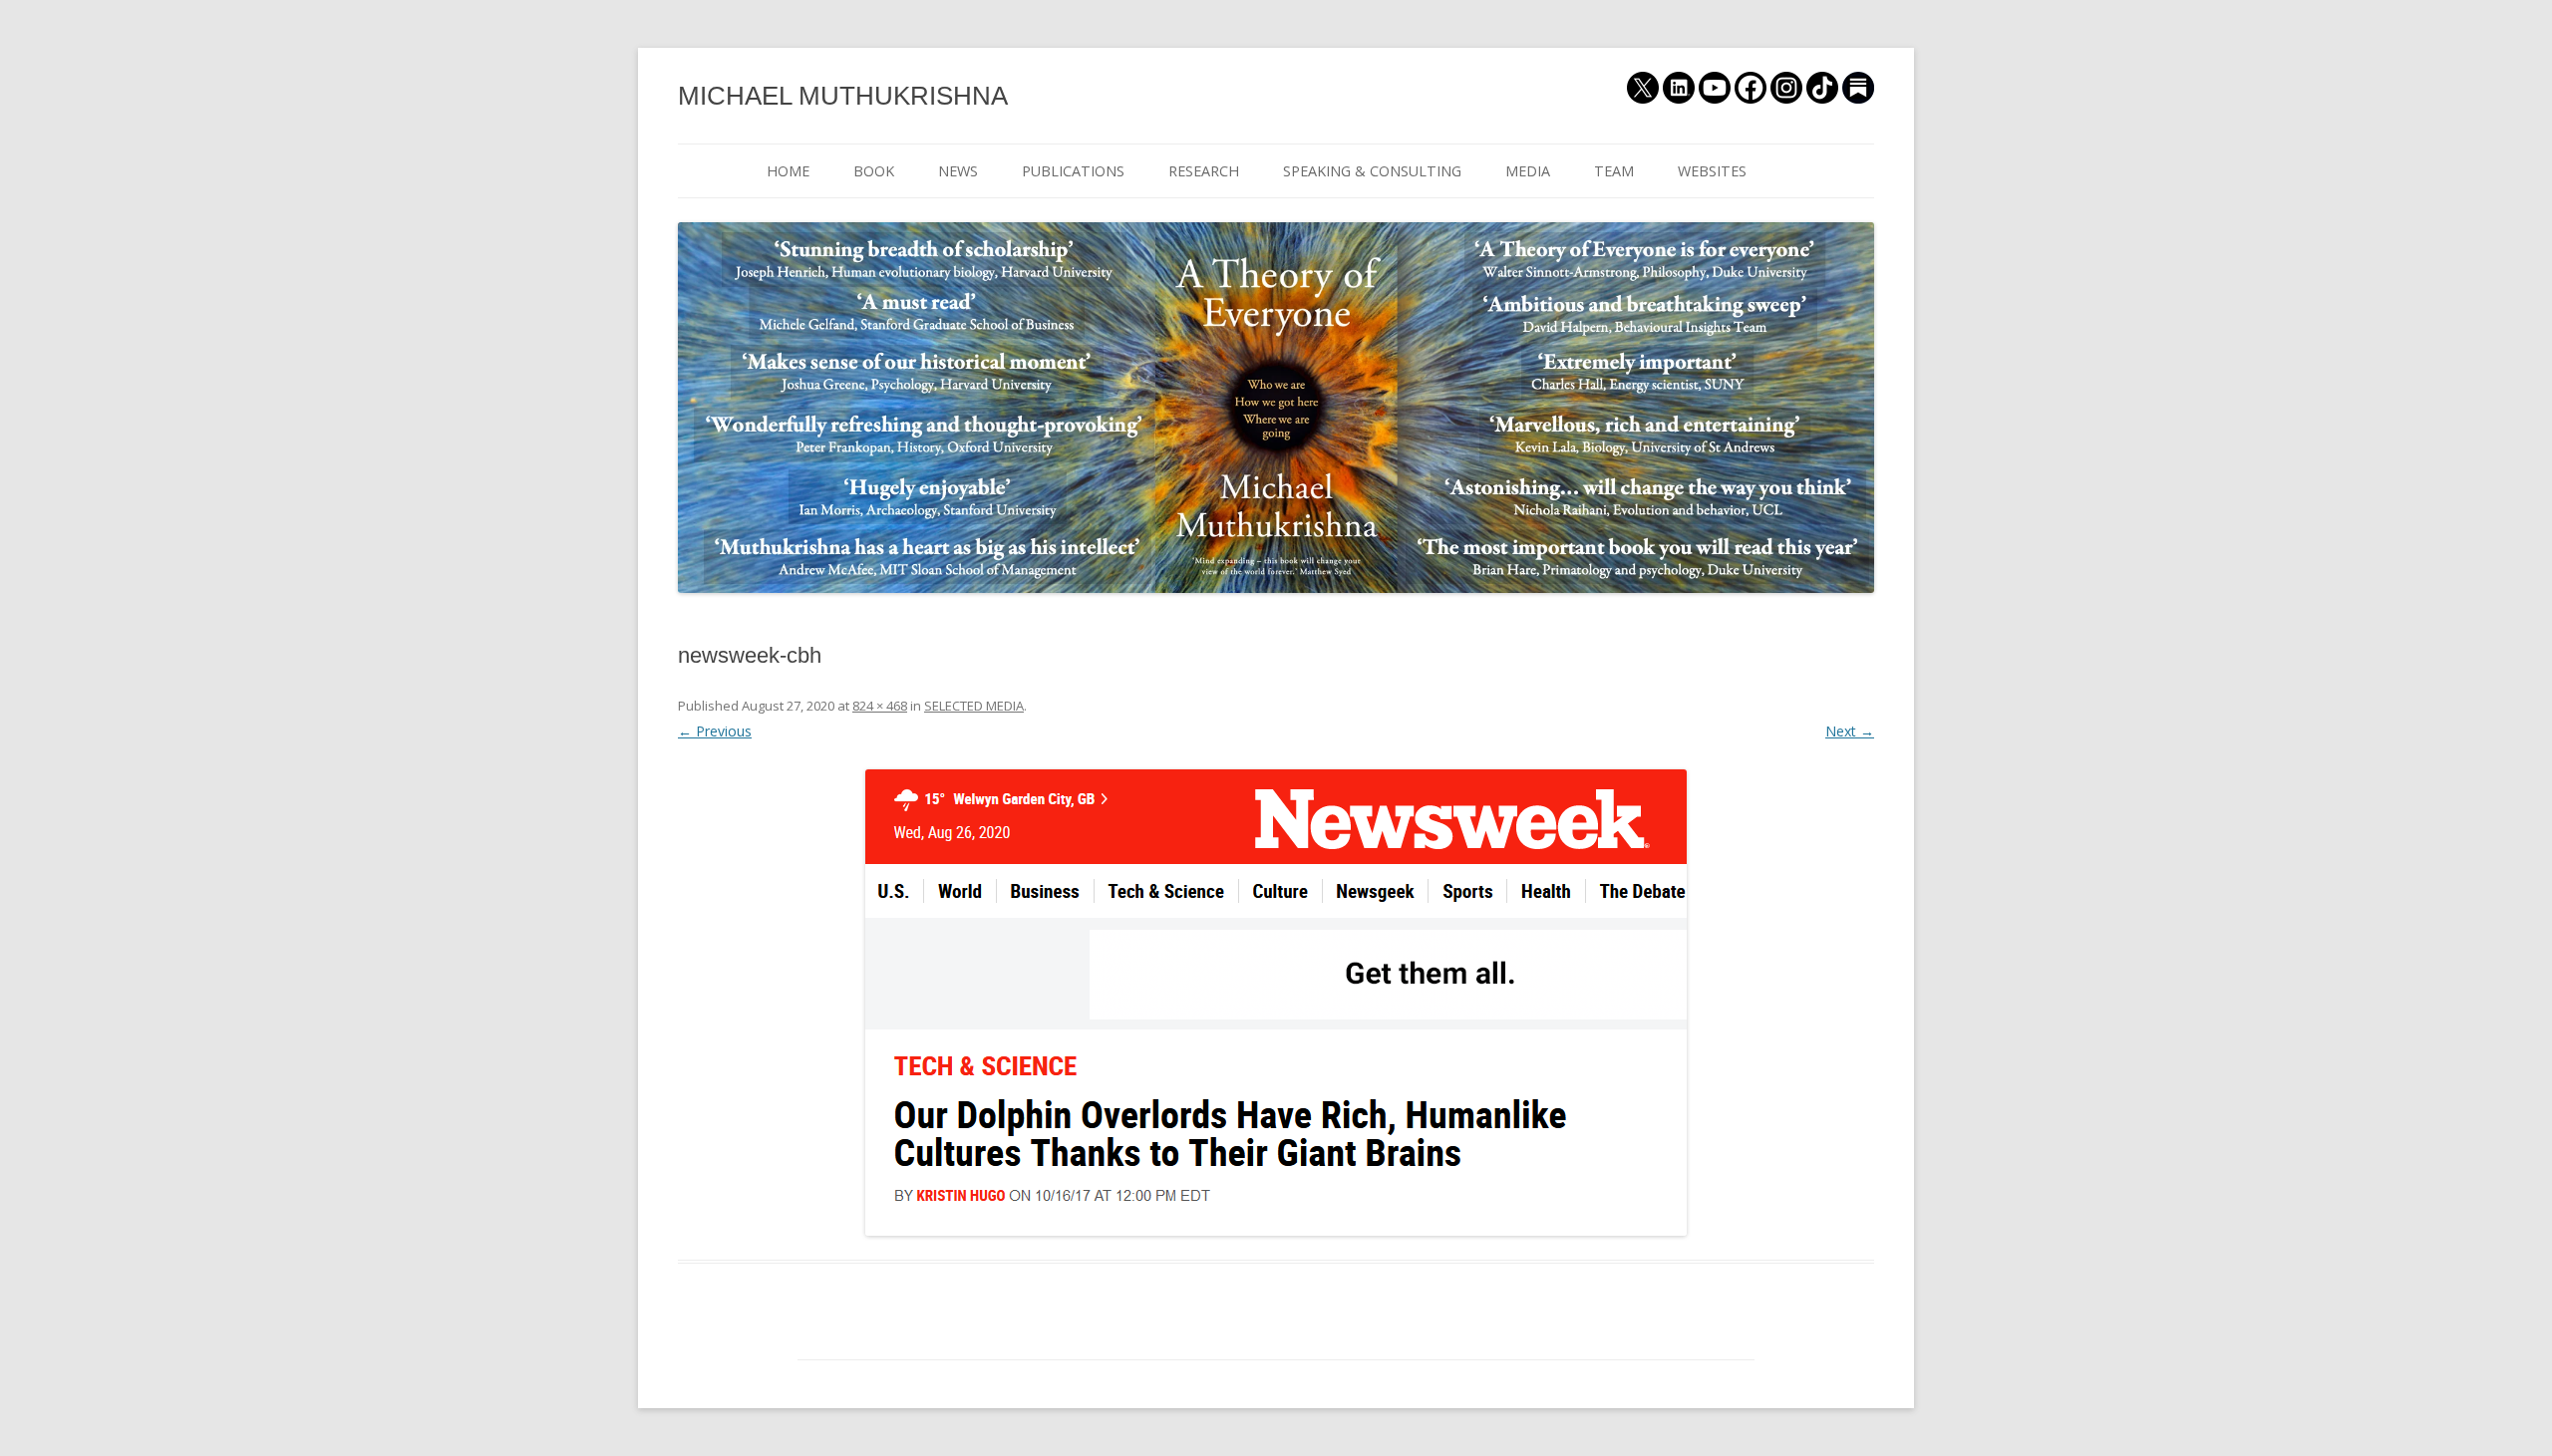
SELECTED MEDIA (974, 706)
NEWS (958, 171)
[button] (1276, 1003)
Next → (1850, 731)
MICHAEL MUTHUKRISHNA (843, 96)
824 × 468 (880, 706)
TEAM (1614, 171)
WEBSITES (1712, 171)
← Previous (715, 731)
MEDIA (1528, 171)
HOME (788, 171)
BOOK (874, 171)
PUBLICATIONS (1073, 171)
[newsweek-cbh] (1276, 1003)
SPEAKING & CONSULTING (1372, 171)
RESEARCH (1204, 171)
